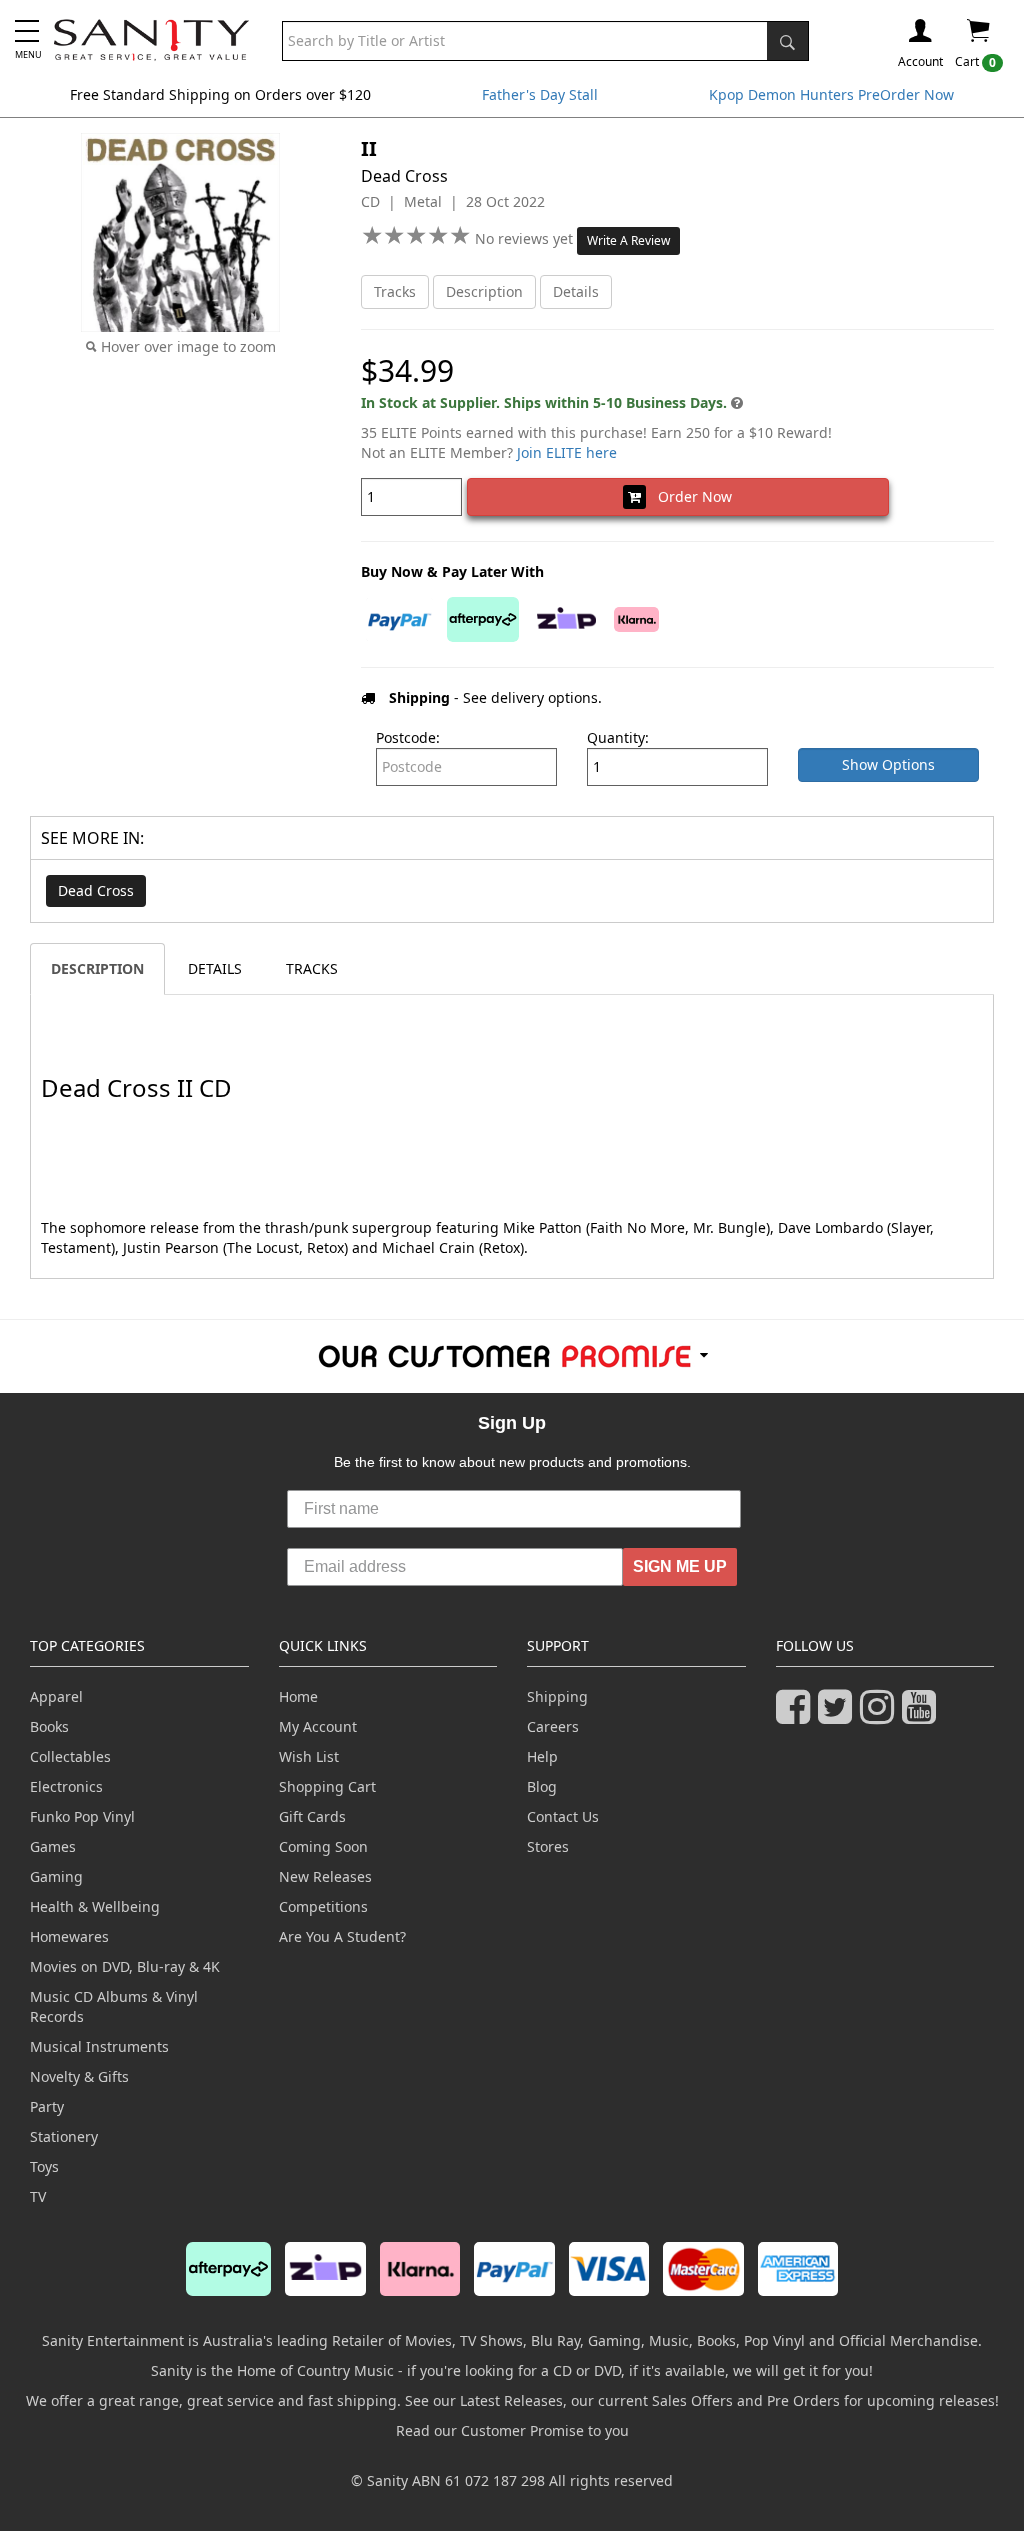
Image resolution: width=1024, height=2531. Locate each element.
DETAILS (215, 968)
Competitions (323, 1906)
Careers (553, 1726)
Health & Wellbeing (95, 1906)
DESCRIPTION (97, 968)
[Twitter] (839, 1715)
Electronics (66, 1786)
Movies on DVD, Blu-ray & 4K (125, 1966)
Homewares (69, 1936)
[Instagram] (881, 1715)
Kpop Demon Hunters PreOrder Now (831, 94)
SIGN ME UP (680, 1566)
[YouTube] (923, 1715)
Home (298, 1696)
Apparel (56, 1696)
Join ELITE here (567, 452)
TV (38, 2196)
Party (47, 2106)
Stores (548, 1846)
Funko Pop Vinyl (82, 1816)
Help (542, 1756)
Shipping (557, 1696)
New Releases (325, 1876)
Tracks (395, 291)
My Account (318, 1726)
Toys (44, 2166)
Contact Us (563, 1816)
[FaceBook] (797, 1715)
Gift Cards (312, 1816)
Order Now (689, 496)
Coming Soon (323, 1846)
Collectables (70, 1756)
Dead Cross (96, 890)
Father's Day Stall (540, 94)
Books (49, 1726)
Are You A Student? (342, 1936)
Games (53, 1846)
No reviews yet (526, 238)
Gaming (56, 1876)
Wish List (309, 1756)
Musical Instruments (99, 2046)
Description (484, 291)
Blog (542, 1786)
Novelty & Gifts (79, 2076)
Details (576, 291)
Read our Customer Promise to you (512, 2430)
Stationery (64, 2136)
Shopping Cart (327, 1786)
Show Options (888, 764)
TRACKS (312, 968)
